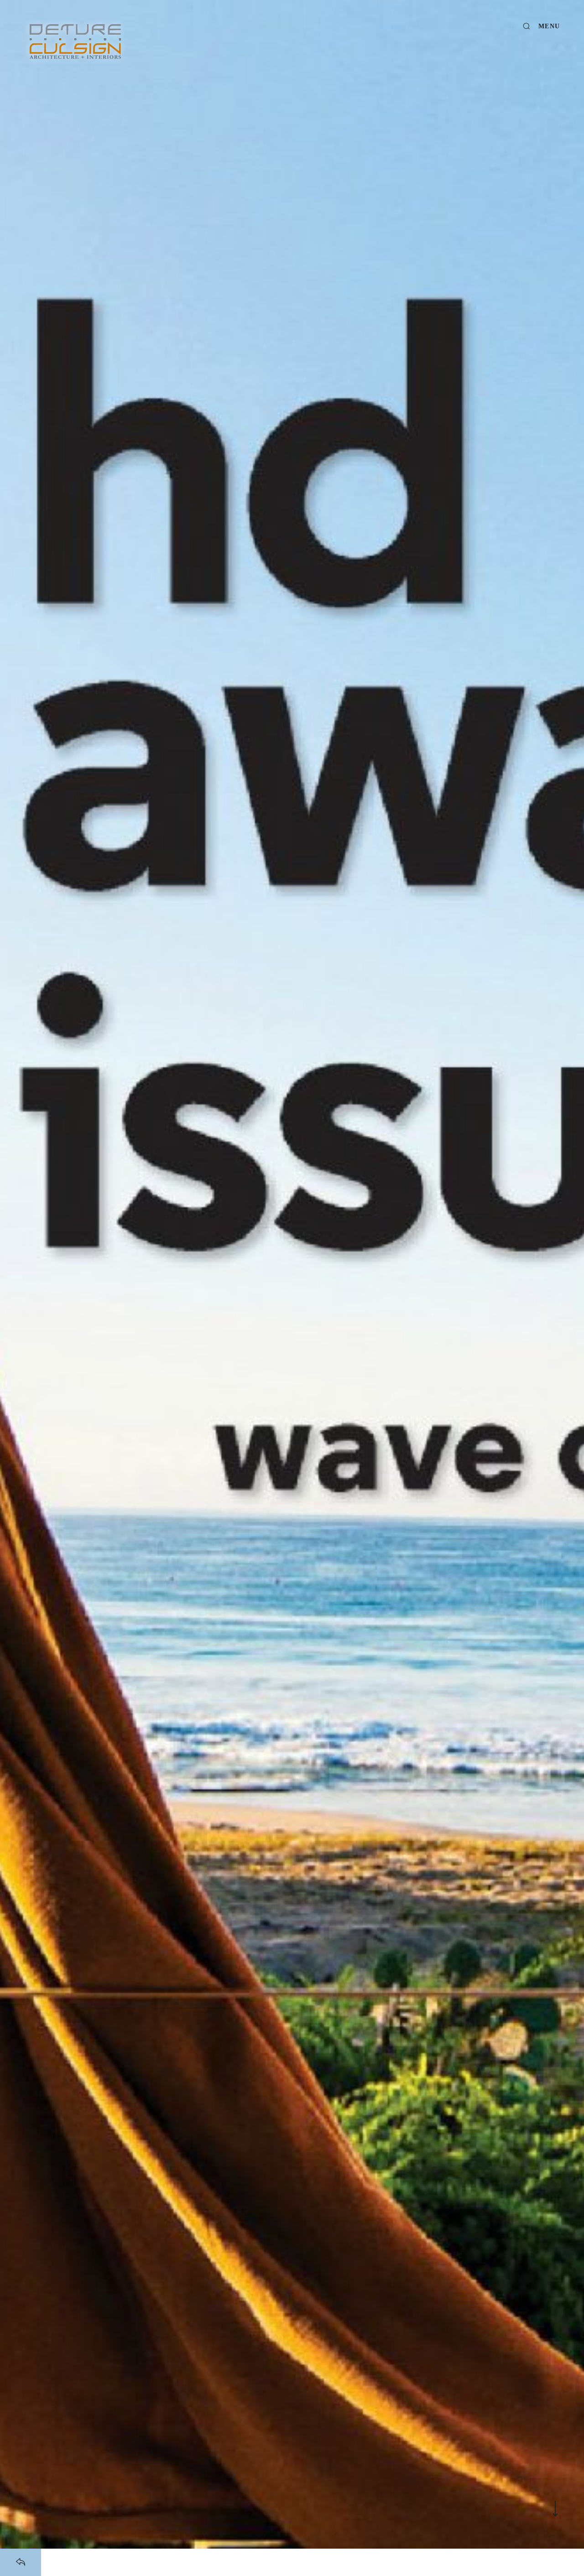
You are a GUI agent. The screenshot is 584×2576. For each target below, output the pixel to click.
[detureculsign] (75, 42)
